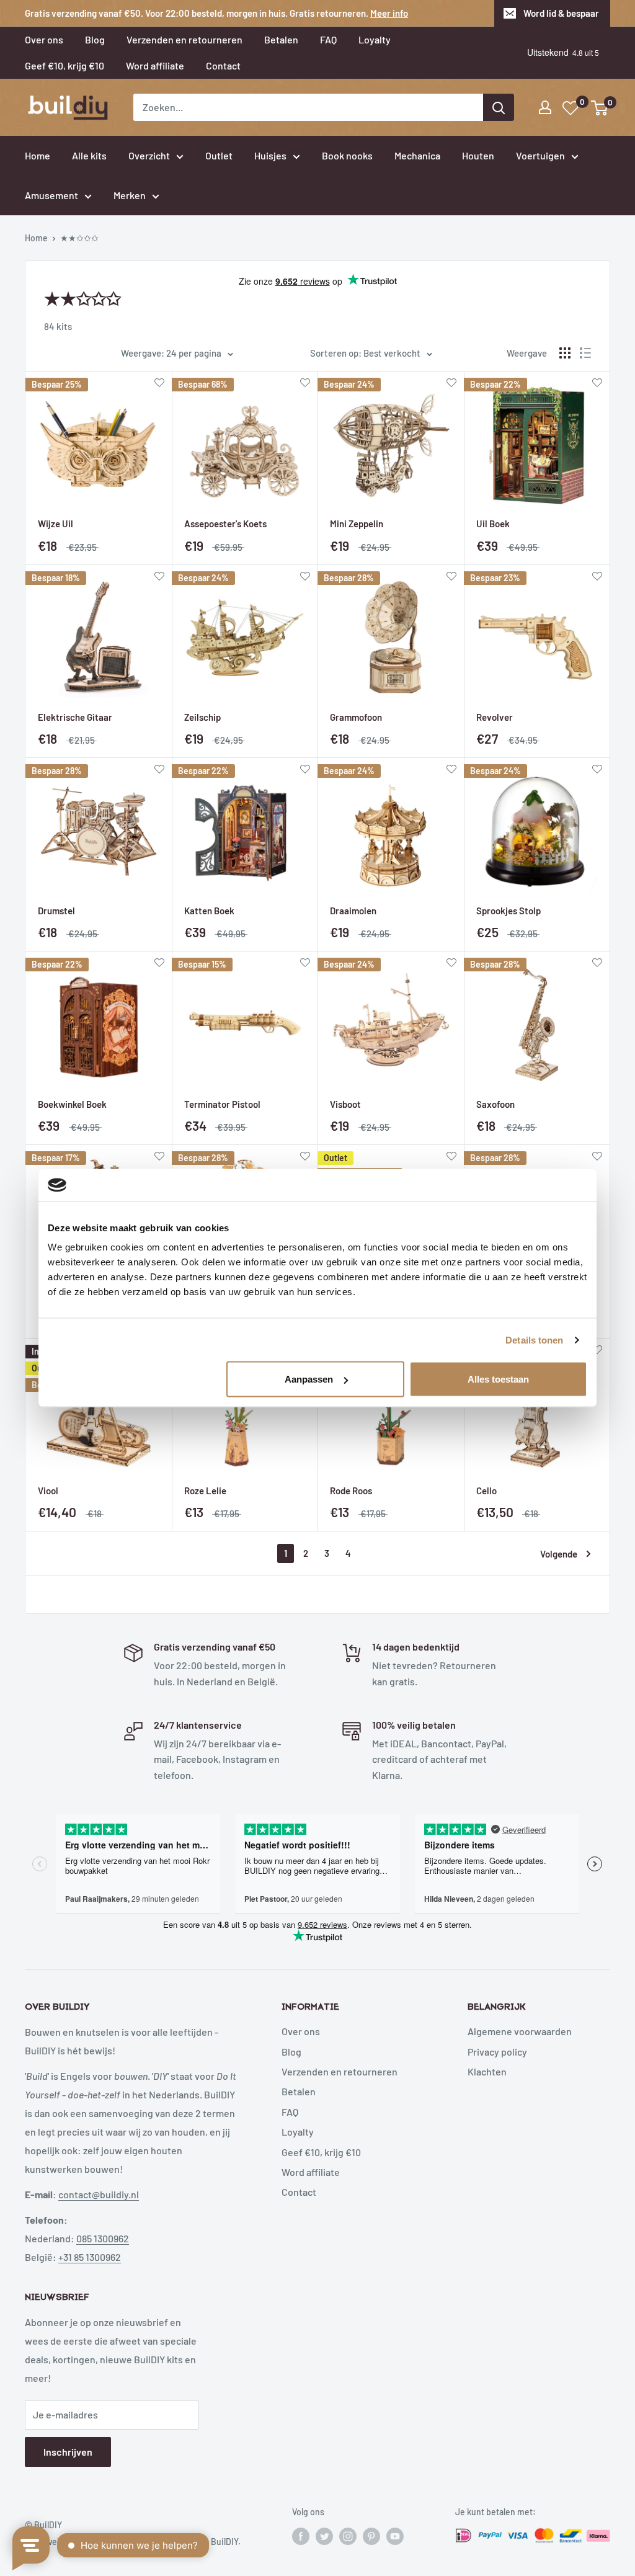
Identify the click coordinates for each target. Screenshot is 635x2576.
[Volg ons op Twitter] (324, 2536)
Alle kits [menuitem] (89, 155)
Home (36, 238)
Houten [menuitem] (478, 155)
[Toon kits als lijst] (585, 353)
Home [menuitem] (38, 155)
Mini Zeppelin (357, 524)
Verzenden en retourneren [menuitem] (184, 39)
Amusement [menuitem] (51, 195)
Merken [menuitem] (130, 195)
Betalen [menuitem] (281, 39)
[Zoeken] (499, 107)
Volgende (559, 1554)
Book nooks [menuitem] (347, 155)
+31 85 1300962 (90, 2257)
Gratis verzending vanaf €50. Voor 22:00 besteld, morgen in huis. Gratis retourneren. (216, 13)
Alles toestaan (498, 1379)
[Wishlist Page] (571, 108)
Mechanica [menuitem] (417, 155)
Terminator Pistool (222, 1104)
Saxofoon (495, 1104)
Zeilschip (202, 717)
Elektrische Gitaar (75, 717)
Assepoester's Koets (225, 524)
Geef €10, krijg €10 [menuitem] (64, 65)
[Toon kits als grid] (565, 353)
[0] (600, 108)
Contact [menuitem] (223, 65)
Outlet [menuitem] (219, 155)
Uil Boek (493, 524)
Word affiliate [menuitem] (155, 65)
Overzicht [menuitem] (149, 155)
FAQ (290, 2112)
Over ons (301, 2031)
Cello (486, 1491)
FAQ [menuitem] (328, 39)
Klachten (487, 2071)
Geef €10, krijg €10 (321, 2152)
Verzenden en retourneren (340, 2071)
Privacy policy (497, 2052)
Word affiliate (311, 2172)
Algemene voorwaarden (520, 2031)
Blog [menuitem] (95, 39)
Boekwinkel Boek (72, 1104)
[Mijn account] (545, 107)
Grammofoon (356, 717)
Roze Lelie (205, 1491)
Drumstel (56, 911)
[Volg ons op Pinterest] (371, 2536)
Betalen (299, 2091)
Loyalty (298, 2132)
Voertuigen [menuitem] (540, 155)
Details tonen (534, 1339)
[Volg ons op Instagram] (348, 2536)
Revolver (495, 717)
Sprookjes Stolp (508, 911)
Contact (299, 2192)
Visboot (345, 1104)
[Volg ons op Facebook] (301, 2536)
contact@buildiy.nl (99, 2194)
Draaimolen (353, 911)
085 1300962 (103, 2238)
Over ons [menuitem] (44, 39)
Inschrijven (68, 2452)
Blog (291, 2052)
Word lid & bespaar (561, 13)
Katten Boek (209, 911)
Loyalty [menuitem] (375, 39)
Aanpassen (309, 1379)
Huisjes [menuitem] (270, 155)
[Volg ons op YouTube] (395, 2536)
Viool (48, 1491)
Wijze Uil (56, 524)
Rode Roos (351, 1491)
